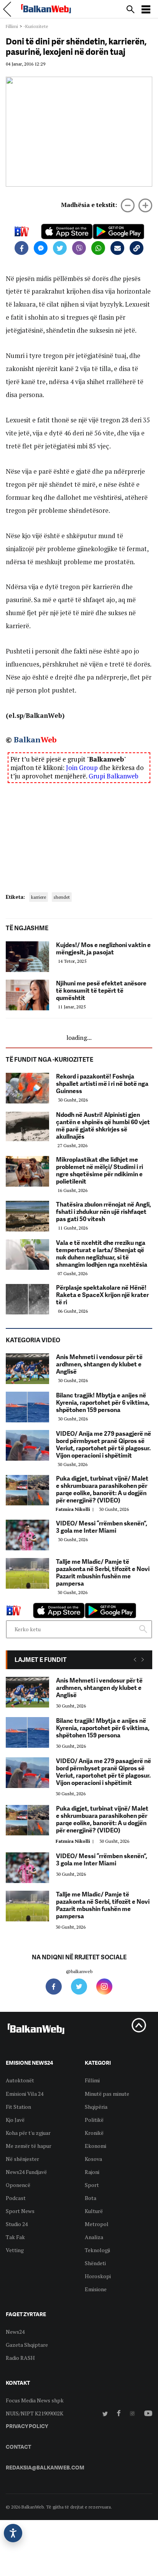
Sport (92, 2185)
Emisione (96, 2289)
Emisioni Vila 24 (25, 2094)
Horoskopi (98, 2276)
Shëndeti (95, 2263)
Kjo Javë (15, 2120)
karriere (39, 897)
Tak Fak (15, 2237)
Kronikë (94, 2133)
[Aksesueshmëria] (13, 2533)
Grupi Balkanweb (114, 776)
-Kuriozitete (36, 26)
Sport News (20, 2211)
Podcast (16, 2198)
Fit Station (18, 2107)
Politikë (94, 2120)
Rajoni (92, 2172)
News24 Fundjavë (26, 2172)
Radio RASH (20, 2358)
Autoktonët (20, 2080)
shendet (62, 897)
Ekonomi (95, 2146)
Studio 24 (17, 2224)
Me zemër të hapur (29, 2146)
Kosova (93, 2159)
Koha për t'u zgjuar (28, 2133)
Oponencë (18, 2185)
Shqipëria (96, 2107)
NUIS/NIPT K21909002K (35, 2413)
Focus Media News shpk (35, 2400)
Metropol (97, 2224)
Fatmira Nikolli (76, 1509)
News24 (15, 2332)
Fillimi (12, 26)
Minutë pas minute (107, 2094)
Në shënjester (22, 2159)
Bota (91, 2198)
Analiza (94, 2237)
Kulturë (94, 2211)
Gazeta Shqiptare (27, 2345)
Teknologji (97, 2250)
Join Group (82, 768)
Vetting (15, 2250)
